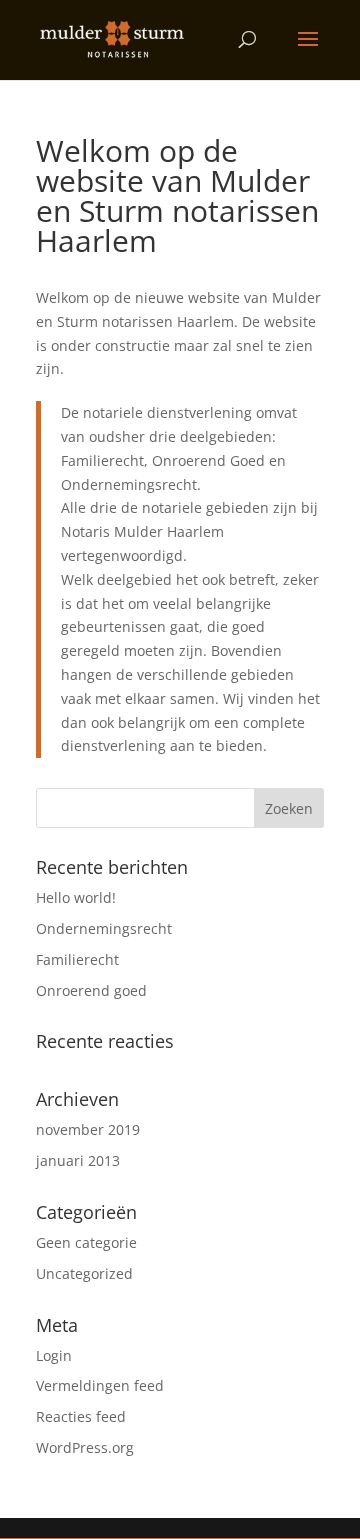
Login (54, 1355)
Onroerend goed (91, 990)
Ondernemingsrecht (104, 928)
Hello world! (76, 897)
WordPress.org (85, 1447)
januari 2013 (78, 1160)
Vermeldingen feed (100, 1385)
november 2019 (88, 1129)
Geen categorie (86, 1242)
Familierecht (77, 959)
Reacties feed (81, 1416)
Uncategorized (84, 1273)
